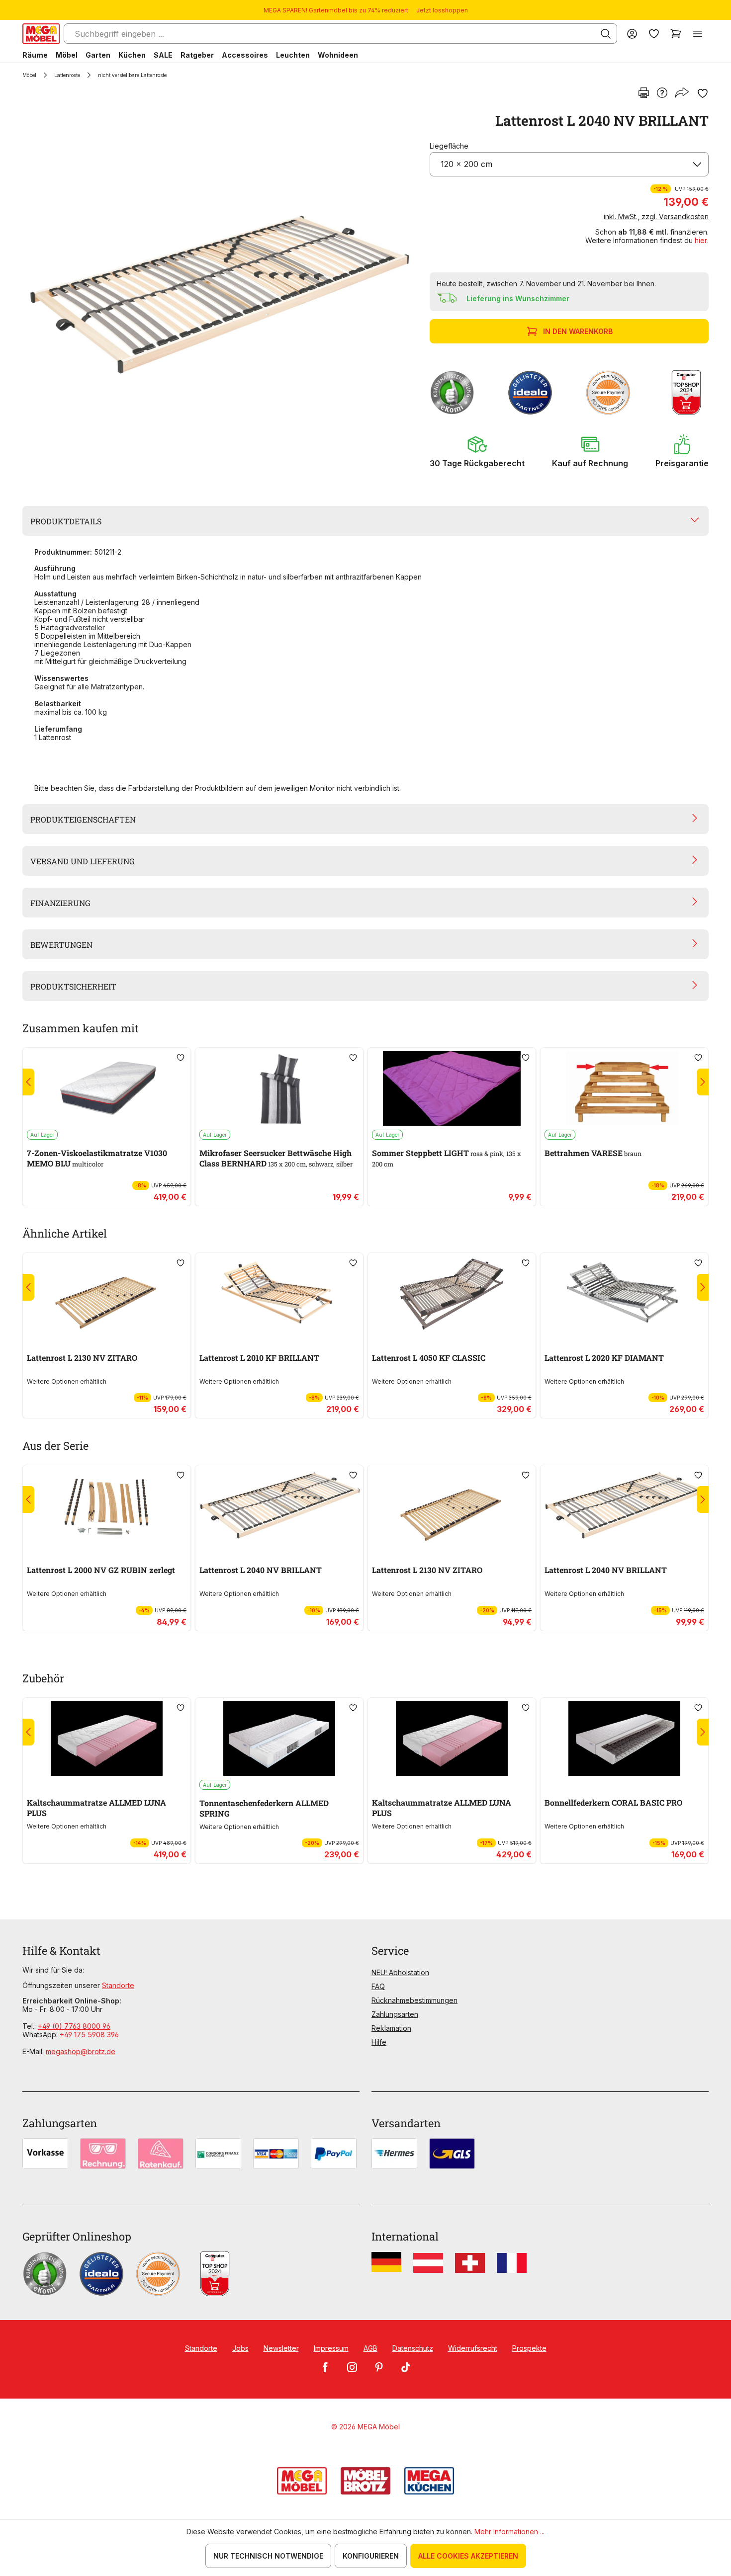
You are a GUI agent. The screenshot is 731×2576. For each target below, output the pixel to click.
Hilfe (379, 2042)
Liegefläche (449, 146)
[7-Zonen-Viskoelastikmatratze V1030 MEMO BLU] (107, 1088)
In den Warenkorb (578, 331)
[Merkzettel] (654, 34)
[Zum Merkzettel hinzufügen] (703, 93)
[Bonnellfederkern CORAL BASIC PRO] (624, 1739)
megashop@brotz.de (81, 2051)
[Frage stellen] (662, 93)
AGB (370, 2348)
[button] (477, 451)
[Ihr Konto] (632, 34)
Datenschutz (413, 2348)
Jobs (240, 2348)
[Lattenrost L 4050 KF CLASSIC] (452, 1294)
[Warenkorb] (676, 34)
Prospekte (529, 2348)
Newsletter (281, 2348)
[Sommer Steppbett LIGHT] (452, 1088)
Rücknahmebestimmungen (414, 2000)
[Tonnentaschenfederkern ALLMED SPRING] (279, 1739)
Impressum (331, 2348)
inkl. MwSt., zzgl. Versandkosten (656, 216)
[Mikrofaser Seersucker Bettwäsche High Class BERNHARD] (279, 1088)
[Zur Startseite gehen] (41, 34)
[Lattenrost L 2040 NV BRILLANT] (218, 296)
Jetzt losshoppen (442, 10)
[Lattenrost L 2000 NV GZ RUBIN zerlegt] (107, 1506)
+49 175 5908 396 (89, 2035)
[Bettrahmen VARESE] (624, 1088)
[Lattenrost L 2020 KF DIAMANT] (624, 1294)
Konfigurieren (371, 2556)
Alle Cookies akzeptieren (468, 2556)
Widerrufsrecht (473, 2348)
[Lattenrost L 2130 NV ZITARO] (107, 1294)
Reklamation (391, 2028)
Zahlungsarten (395, 2014)
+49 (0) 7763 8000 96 (74, 2026)
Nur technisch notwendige (268, 2556)
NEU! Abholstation (400, 1972)
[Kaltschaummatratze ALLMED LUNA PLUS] (107, 1739)
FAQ (378, 1986)
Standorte (118, 1985)
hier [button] (701, 240)
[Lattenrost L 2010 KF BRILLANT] (279, 1294)
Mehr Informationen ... (509, 2532)
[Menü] (698, 34)
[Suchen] (606, 34)
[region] (220, 296)
